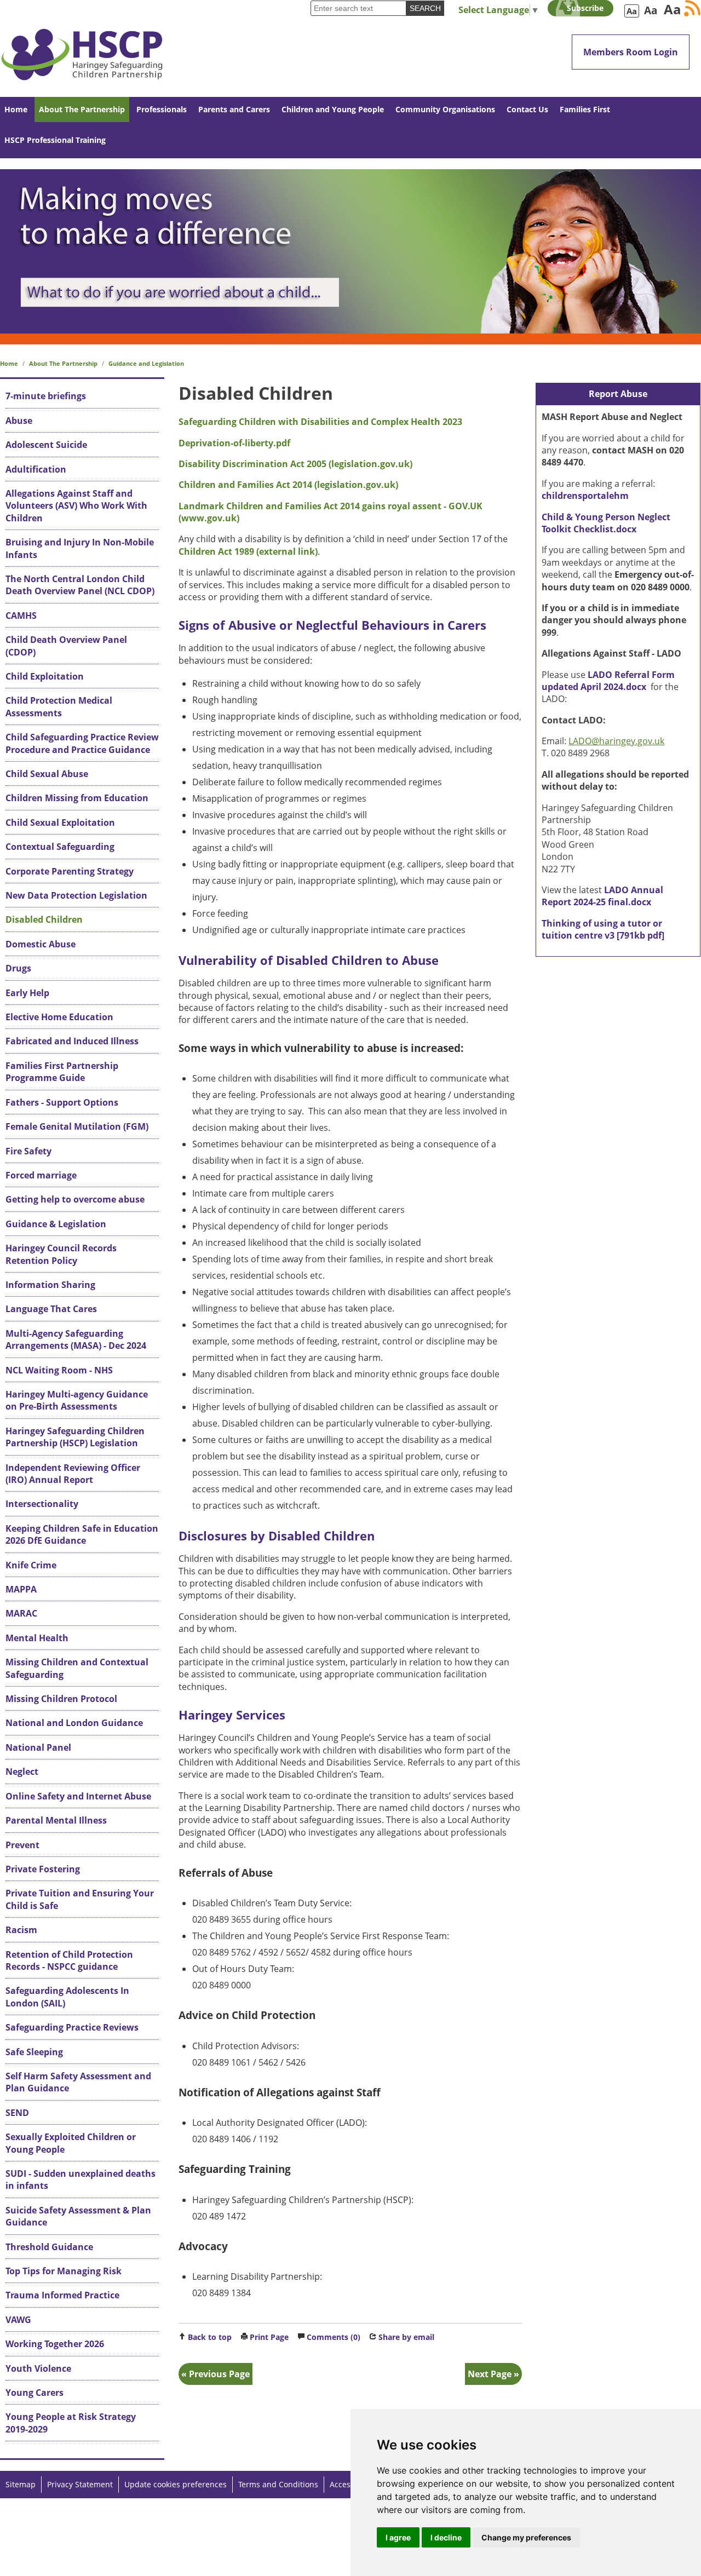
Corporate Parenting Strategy (70, 871)
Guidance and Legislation (146, 363)
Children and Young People (333, 109)
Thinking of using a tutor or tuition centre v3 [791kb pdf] (603, 929)
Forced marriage (41, 1175)
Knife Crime (31, 1565)
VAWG (18, 2320)
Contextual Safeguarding (60, 847)
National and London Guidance (74, 1723)
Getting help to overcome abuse (75, 1199)
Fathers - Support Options (62, 1102)
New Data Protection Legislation (76, 895)
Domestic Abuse (41, 944)
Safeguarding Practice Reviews (72, 2027)
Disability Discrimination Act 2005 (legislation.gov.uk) (295, 464)
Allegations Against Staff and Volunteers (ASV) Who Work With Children (76, 506)
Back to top (210, 2337)
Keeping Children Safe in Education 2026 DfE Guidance (82, 1534)
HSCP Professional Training (55, 140)
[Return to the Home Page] (82, 48)
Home (16, 109)
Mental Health (37, 1638)
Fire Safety (28, 1151)
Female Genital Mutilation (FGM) (77, 1126)
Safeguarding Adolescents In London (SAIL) (67, 1997)
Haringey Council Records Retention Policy (61, 1254)
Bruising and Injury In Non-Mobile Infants (80, 548)
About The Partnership (82, 109)
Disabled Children (44, 919)
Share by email (406, 2337)
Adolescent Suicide (46, 445)
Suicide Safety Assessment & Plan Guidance (78, 2216)
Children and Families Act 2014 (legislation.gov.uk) (288, 485)
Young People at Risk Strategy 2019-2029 (71, 2423)
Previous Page (219, 2374)
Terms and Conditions (278, 2484)
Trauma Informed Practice (62, 2295)
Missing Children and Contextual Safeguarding (77, 1668)
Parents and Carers (234, 109)
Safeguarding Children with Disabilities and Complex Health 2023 (320, 422)
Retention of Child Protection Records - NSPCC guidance (69, 1960)
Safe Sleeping (34, 2052)
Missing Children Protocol (61, 1699)
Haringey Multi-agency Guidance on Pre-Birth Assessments (77, 1400)
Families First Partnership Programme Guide (62, 1072)
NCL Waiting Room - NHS (59, 1370)
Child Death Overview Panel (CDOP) (66, 646)
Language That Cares (51, 1309)
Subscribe (585, 8)
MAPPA (21, 1589)
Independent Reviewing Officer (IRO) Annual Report (73, 1474)
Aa (632, 11)
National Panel (38, 1747)
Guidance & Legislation (56, 1224)
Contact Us (527, 109)
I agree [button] (398, 2537)
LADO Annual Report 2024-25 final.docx (602, 896)
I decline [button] (446, 2537)
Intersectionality (42, 1504)
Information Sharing (50, 1285)
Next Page (490, 2374)
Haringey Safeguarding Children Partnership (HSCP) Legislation (75, 1437)
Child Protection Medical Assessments (59, 706)
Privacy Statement (80, 2484)
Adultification (36, 469)
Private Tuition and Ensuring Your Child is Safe (80, 1899)
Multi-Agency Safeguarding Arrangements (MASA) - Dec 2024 (76, 1339)
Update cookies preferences (176, 2484)
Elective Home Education (59, 1017)
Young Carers (35, 2393)
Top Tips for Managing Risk (64, 2271)
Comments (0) (334, 2337)
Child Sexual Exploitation (60, 823)
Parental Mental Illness (56, 1820)
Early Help (27, 993)
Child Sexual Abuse (47, 774)
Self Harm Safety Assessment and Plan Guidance (78, 2082)
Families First (585, 109)
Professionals (162, 109)
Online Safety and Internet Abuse (78, 1796)
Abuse (19, 421)
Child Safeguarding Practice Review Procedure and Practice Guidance (82, 743)
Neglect (22, 1772)
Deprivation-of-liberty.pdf (234, 443)
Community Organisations (445, 109)
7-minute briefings (46, 396)
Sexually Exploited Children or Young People (71, 2143)
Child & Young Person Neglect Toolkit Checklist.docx (606, 523)
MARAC (21, 1613)
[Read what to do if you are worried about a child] (350, 251)
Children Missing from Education (77, 798)
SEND (17, 2113)
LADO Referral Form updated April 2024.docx (608, 681)
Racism (21, 1930)
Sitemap (21, 2484)
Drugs (18, 968)
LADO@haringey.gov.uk (616, 741)
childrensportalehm (585, 496)
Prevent (22, 1845)
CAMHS (21, 616)
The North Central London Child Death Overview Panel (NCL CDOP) (80, 585)
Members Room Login (631, 52)
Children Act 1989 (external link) (248, 551)
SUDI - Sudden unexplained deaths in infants (81, 2180)
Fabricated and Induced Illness (72, 1041)
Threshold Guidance (49, 2247)
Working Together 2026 (55, 2344)
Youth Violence (38, 2368)
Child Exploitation (45, 676)
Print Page (269, 2337)
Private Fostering (43, 1869)
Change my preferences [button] (526, 2537)
